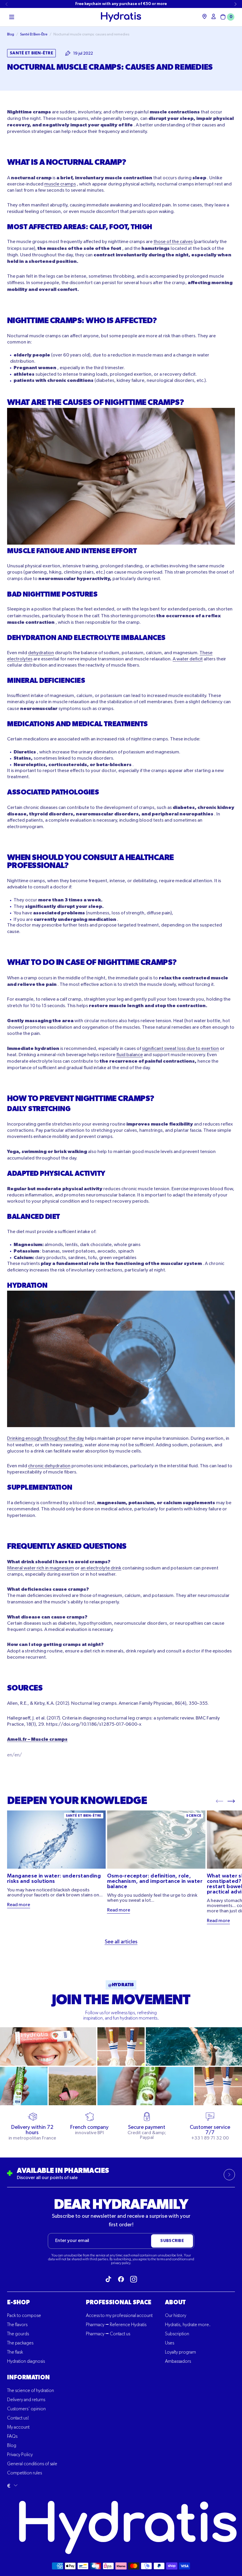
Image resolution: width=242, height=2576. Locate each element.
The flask (15, 2352)
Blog (12, 2446)
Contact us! (18, 2418)
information (28, 2378)
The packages (20, 2343)
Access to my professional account (119, 2316)
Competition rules (24, 2473)
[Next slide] (236, 4)
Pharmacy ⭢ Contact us (108, 2334)
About (175, 2303)
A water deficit (188, 659)
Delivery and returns (26, 2400)
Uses (170, 2343)
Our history (176, 2316)
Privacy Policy (20, 2455)
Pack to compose (24, 2316)
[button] (12, 17)
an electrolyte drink (101, 1568)
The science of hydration (31, 2391)
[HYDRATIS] (121, 17)
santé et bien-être (84, 1816)
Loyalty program (180, 2352)
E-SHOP (18, 2303)
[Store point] (205, 16)
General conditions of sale (32, 2464)
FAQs (12, 2437)
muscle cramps (60, 184)
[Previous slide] (6, 4)
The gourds (18, 2334)
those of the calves (173, 242)
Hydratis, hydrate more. (188, 2325)
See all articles (121, 1942)
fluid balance (130, 1055)
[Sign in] (214, 16)
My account (18, 2427)
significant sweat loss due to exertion (180, 1049)
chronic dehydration (49, 1466)
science (194, 1816)
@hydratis (121, 1985)
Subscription (177, 2334)
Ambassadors (178, 2362)
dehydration (41, 653)
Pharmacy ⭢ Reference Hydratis (116, 2325)
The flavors (17, 2325)
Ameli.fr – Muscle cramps (37, 1739)
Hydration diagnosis (26, 2362)
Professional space (119, 2303)
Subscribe (172, 2241)
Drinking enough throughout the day (46, 1439)
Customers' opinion (26, 2409)
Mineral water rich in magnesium (41, 1568)
